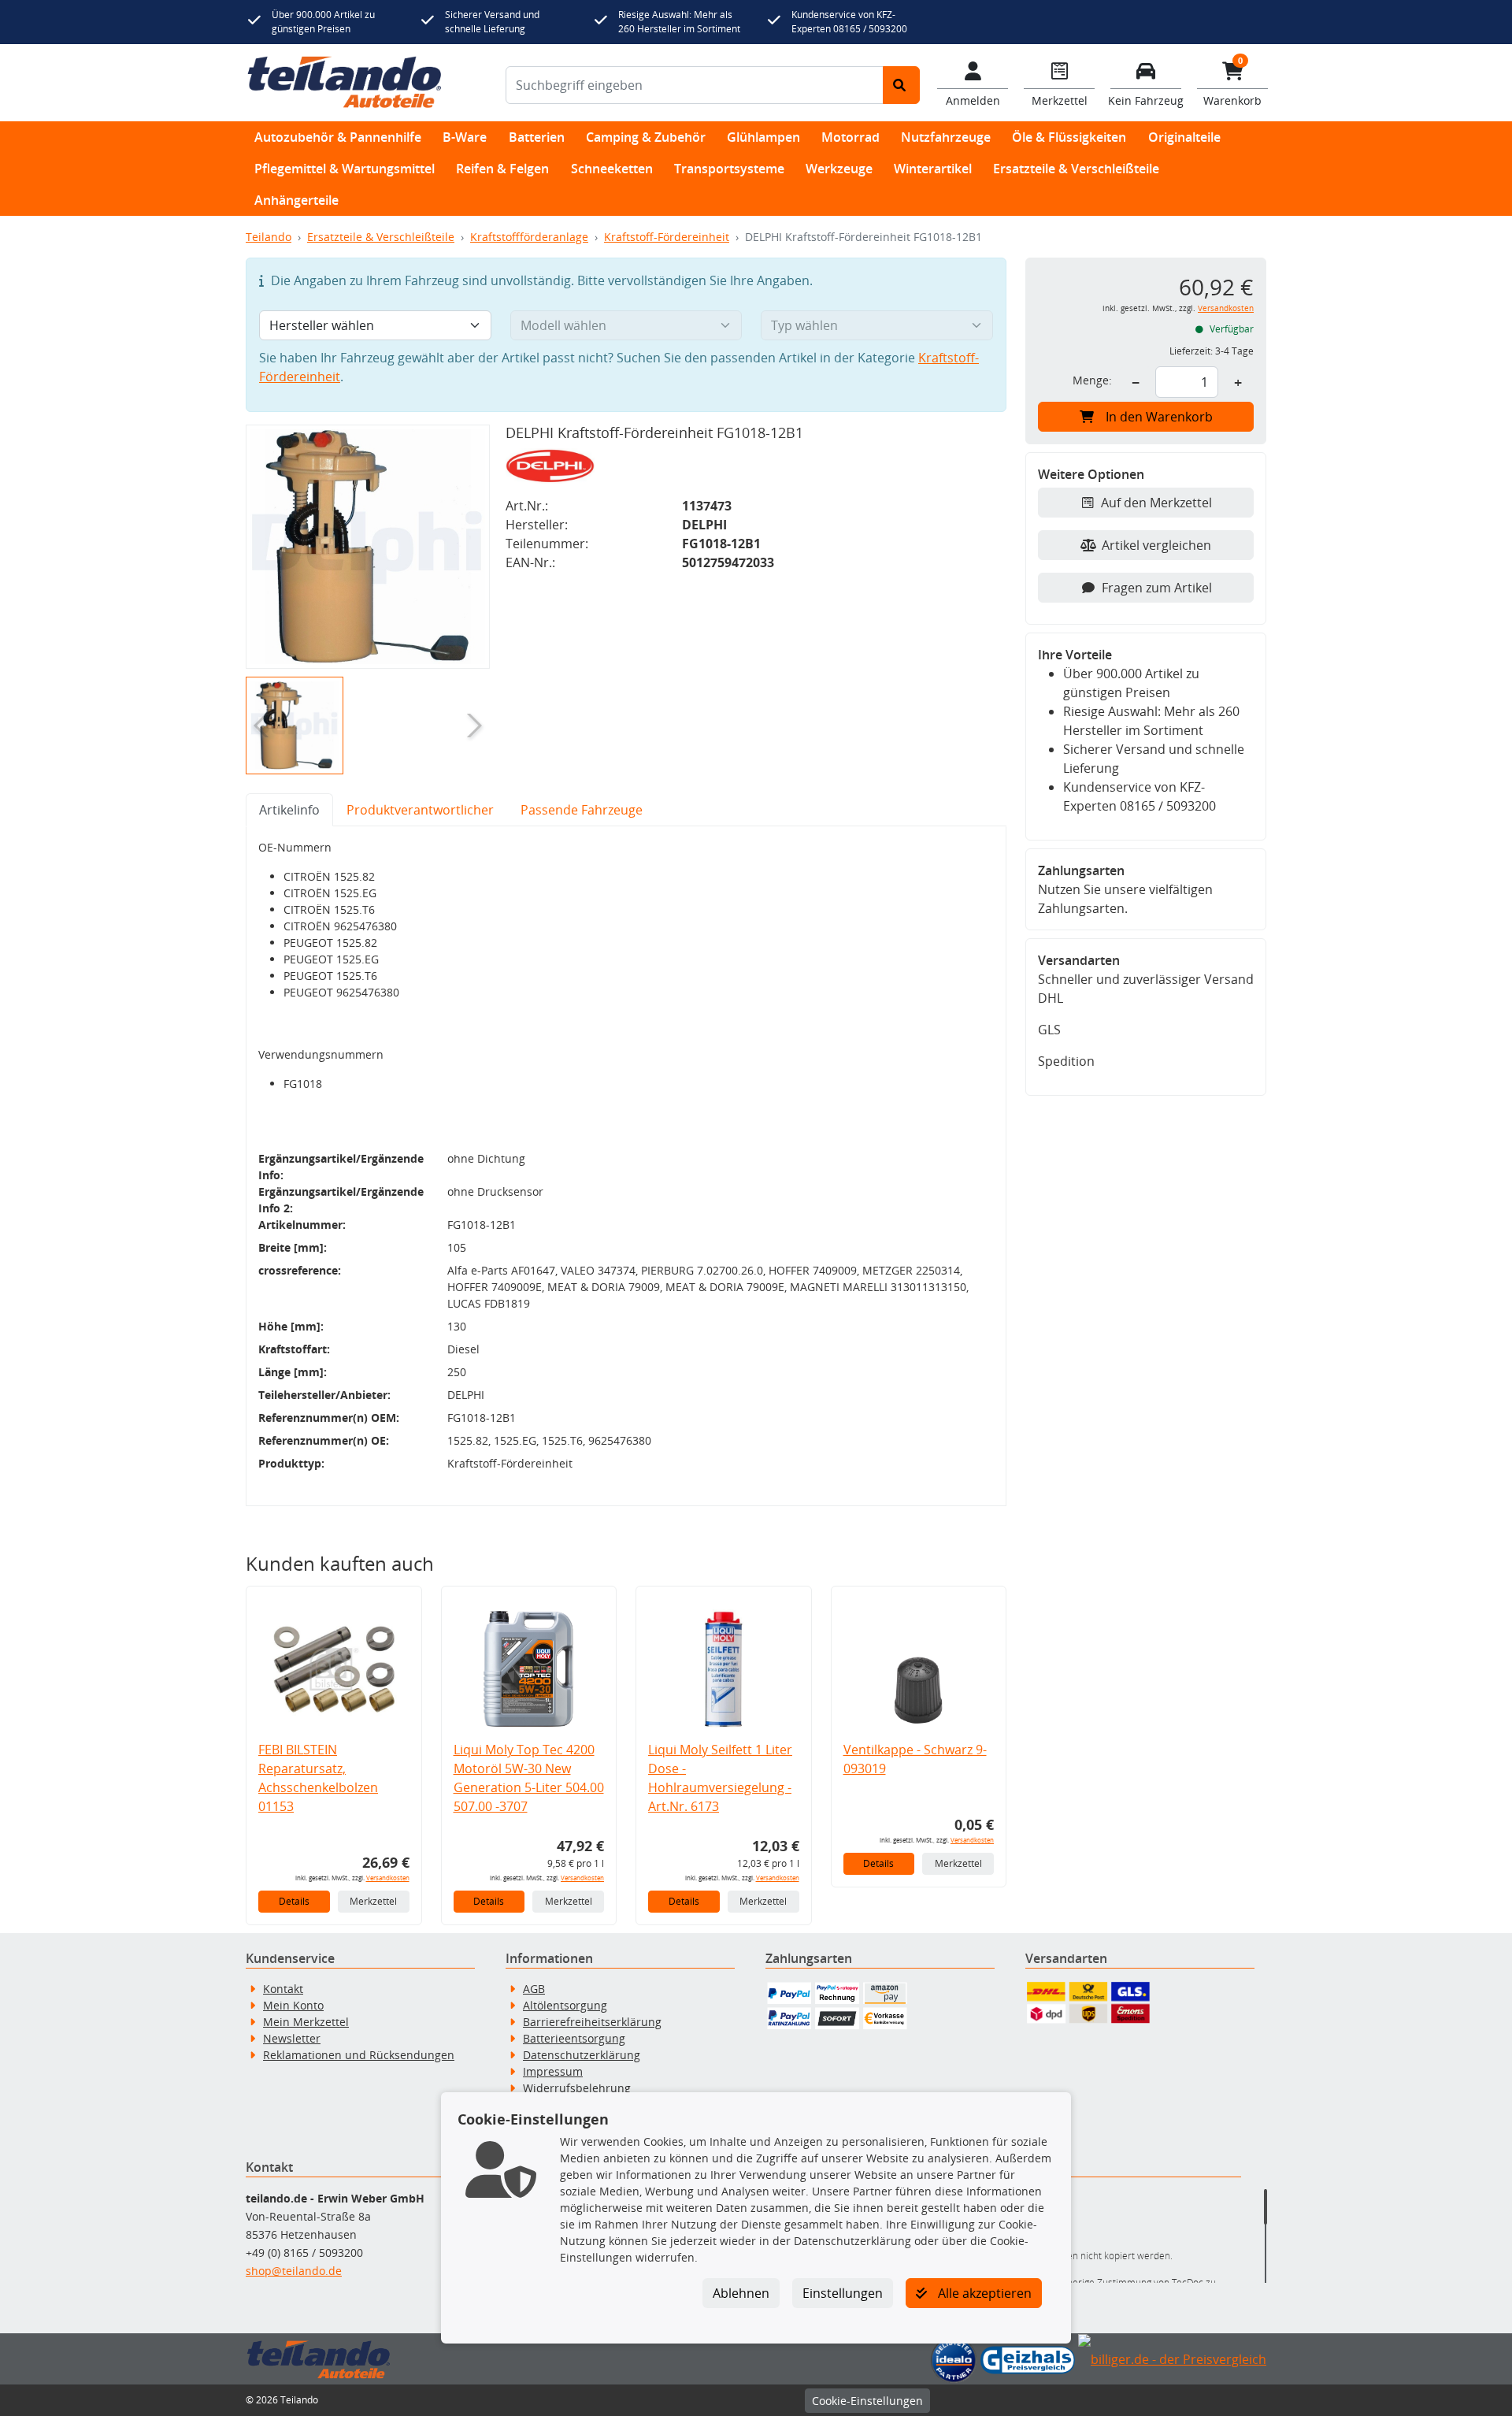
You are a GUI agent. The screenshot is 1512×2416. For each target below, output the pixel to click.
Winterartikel (933, 169)
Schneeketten (612, 169)
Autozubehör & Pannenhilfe (338, 137)
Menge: (1092, 380)
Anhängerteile (296, 200)
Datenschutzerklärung (582, 2055)
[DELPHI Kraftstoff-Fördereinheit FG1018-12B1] (368, 547)
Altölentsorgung (565, 2005)
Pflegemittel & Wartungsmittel (345, 169)
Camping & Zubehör (646, 137)
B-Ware (465, 137)
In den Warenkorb (1159, 417)
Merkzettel (373, 1901)
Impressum (553, 2071)
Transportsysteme (729, 169)
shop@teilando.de (294, 2271)
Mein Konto (293, 2005)
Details (294, 1901)
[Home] (345, 83)
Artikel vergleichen (1156, 545)
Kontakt (283, 1989)
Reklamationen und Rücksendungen (359, 2055)
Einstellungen (843, 2293)
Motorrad (850, 137)
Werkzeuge (839, 169)
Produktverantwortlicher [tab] (420, 810)
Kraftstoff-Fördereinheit (667, 237)
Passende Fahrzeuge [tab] (582, 810)
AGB (534, 1989)
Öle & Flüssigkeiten (1069, 137)
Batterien (537, 137)
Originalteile (1184, 137)
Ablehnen (741, 2293)
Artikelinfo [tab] (289, 810)
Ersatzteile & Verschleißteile (1076, 169)
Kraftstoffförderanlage (529, 237)
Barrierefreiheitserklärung (592, 2022)
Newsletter (292, 2038)
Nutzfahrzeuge (946, 137)
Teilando (269, 237)
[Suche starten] (901, 85)
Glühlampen (763, 137)
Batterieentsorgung (574, 2038)
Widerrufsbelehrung (577, 2088)
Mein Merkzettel (306, 2022)
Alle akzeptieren (983, 2293)
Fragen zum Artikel (1157, 588)
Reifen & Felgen (502, 169)
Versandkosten (388, 1878)
